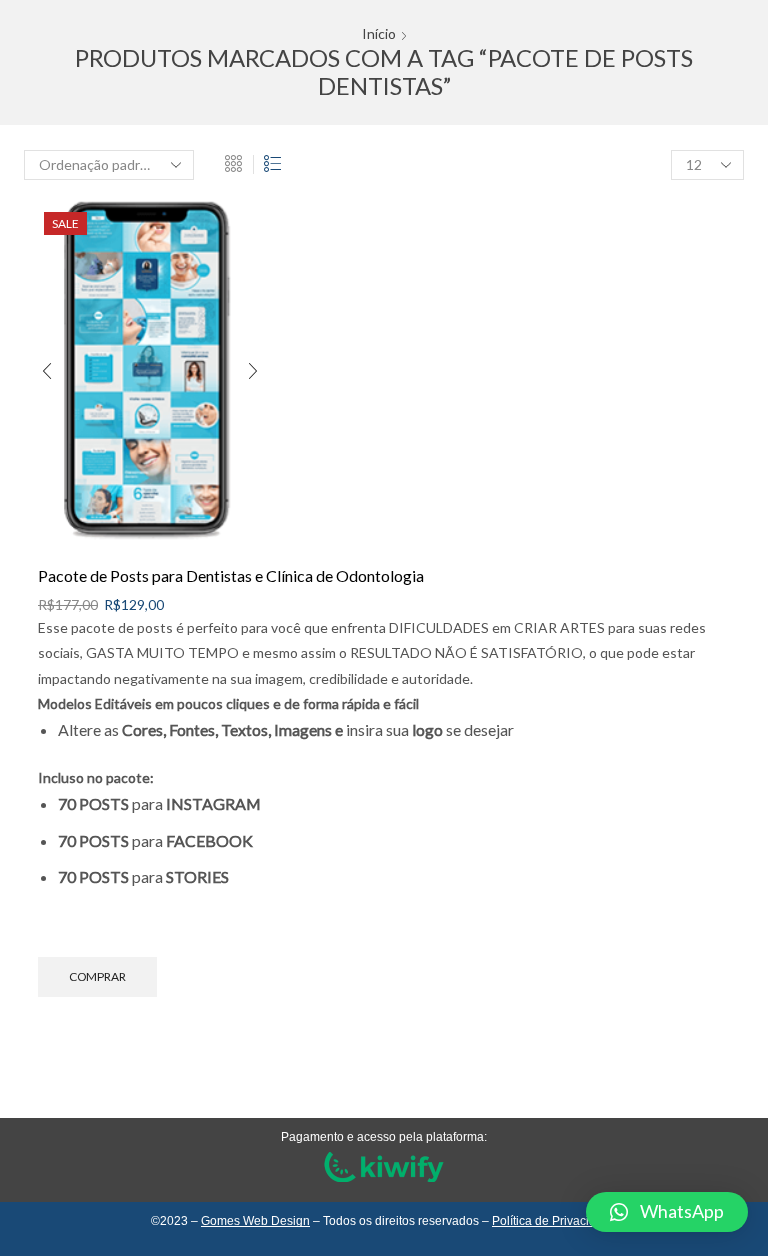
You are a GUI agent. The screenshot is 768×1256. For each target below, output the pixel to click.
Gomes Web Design (255, 1221)
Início (379, 33)
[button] (667, 1212)
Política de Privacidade (554, 1221)
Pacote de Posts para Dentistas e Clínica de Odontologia (231, 575)
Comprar (97, 976)
